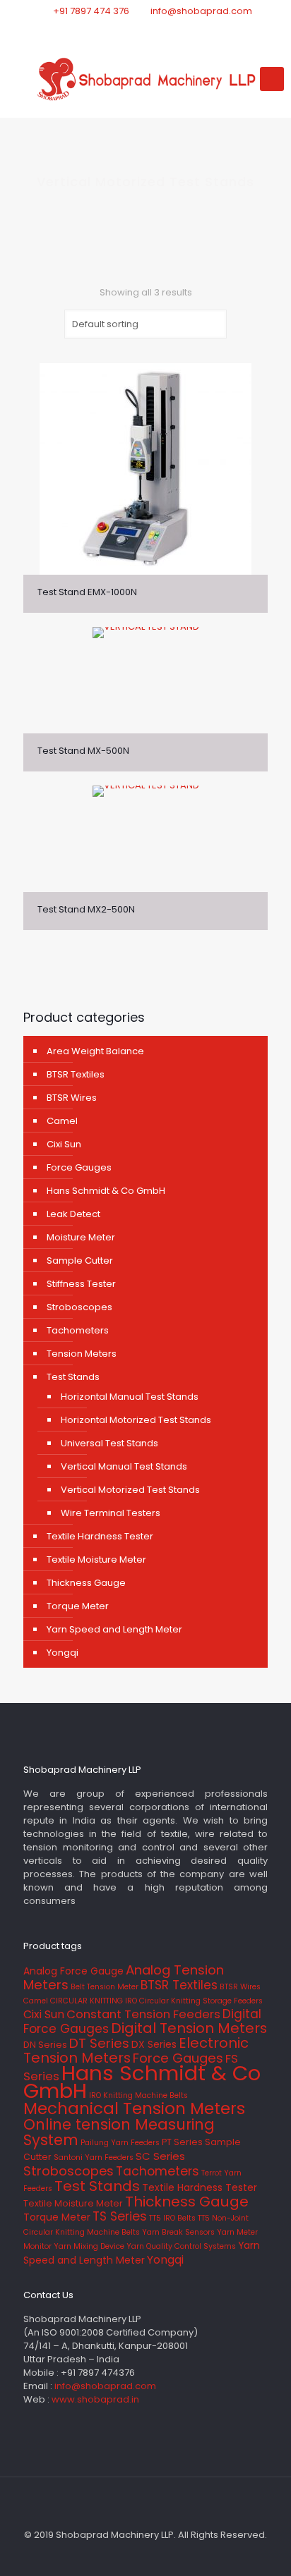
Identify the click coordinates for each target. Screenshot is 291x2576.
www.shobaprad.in (95, 2399)
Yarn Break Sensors (178, 2232)
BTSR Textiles (76, 1074)
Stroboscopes (79, 1307)
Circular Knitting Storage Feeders (201, 2001)
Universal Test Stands (109, 1443)
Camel (62, 1121)
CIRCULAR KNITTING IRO (94, 2001)
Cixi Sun (64, 1144)
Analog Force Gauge (73, 1971)
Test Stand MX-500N (83, 751)
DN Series (45, 2045)
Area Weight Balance (95, 1051)
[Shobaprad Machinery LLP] (145, 79)
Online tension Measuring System (119, 2132)
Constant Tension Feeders (143, 2014)
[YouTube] (164, 29)
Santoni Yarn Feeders (94, 2157)
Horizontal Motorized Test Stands (136, 1420)
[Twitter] (146, 29)
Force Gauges (79, 1167)
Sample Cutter (80, 1260)
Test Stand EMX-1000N (87, 592)
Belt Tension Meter (105, 1987)
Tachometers (78, 1330)
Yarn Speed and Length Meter (114, 1629)
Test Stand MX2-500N (86, 909)
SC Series (160, 2156)
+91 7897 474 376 (91, 11)
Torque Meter (78, 1606)
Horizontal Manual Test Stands (130, 1397)
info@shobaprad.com (201, 11)
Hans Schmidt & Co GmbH (106, 1191)
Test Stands (73, 1377)
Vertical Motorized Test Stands (130, 1490)
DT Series (99, 2043)
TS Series (120, 2216)
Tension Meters (82, 1354)
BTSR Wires (72, 1098)
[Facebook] (127, 29)
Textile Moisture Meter (96, 1559)
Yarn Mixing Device (89, 2246)
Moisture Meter (81, 1237)
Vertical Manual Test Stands (124, 1466)
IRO (95, 2095)
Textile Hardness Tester (100, 1536)
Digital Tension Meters (189, 2028)
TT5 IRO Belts (172, 2218)
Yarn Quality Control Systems (181, 2246)
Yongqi (63, 1653)
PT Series (182, 2142)
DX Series (154, 2044)
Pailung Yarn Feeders (120, 2143)
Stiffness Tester (81, 1284)
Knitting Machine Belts (145, 2095)
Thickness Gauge (86, 1583)
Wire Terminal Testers (111, 1513)
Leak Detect (73, 1214)
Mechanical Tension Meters (134, 2108)
